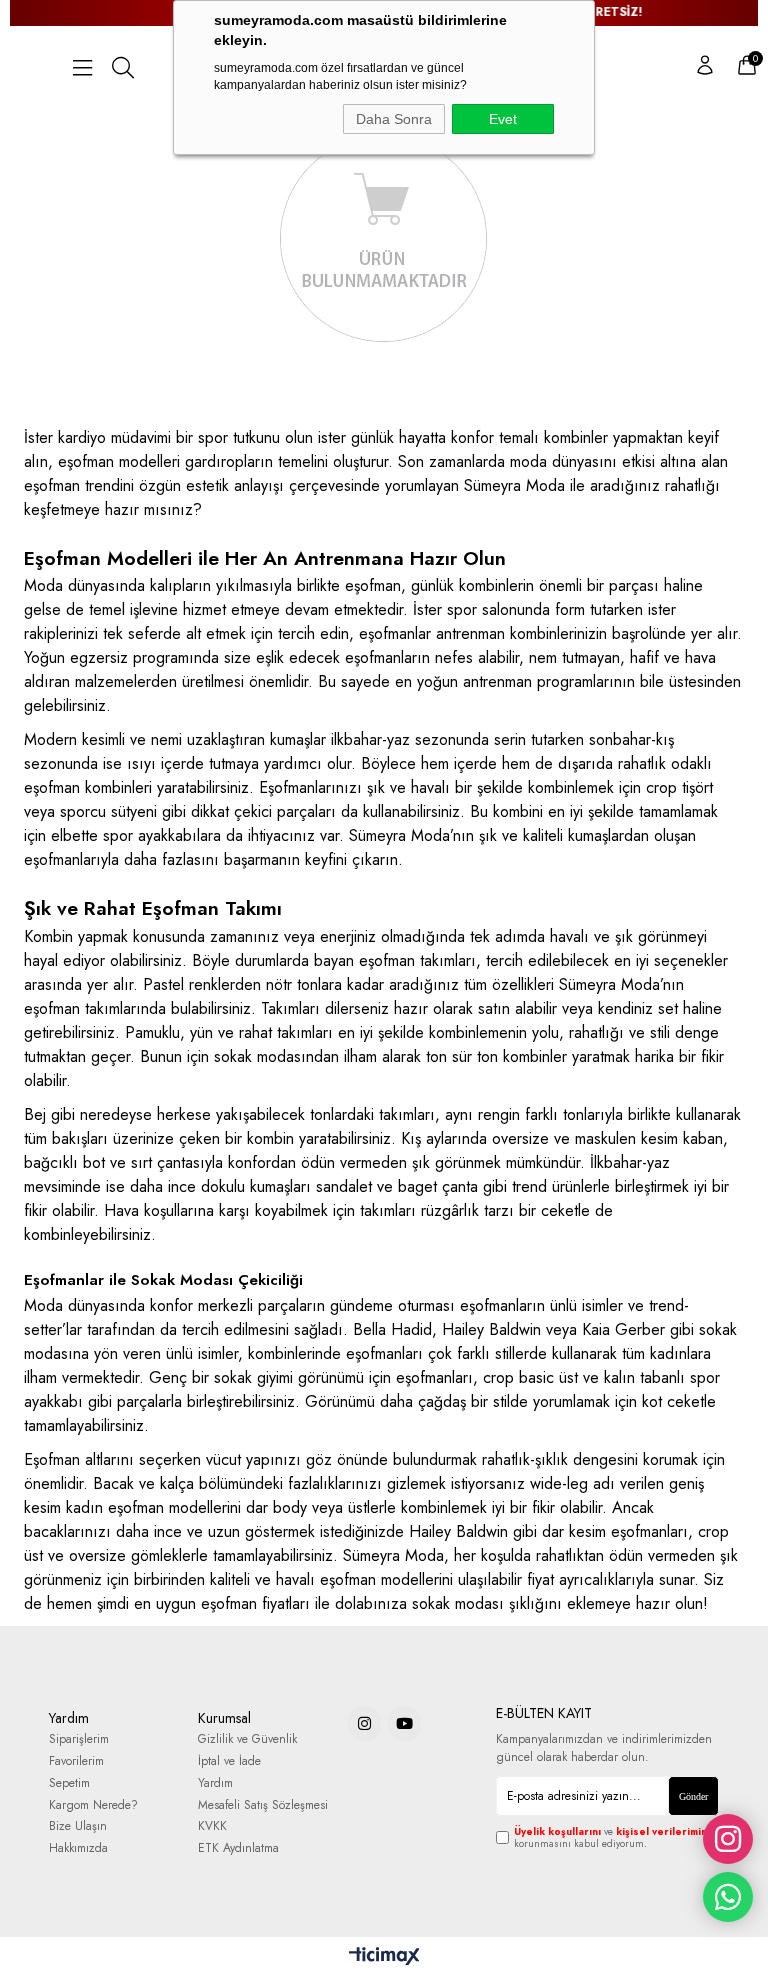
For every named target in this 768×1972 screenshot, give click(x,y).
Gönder (693, 1796)
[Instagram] (364, 1723)
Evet (503, 119)
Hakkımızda (78, 1848)
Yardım (215, 1783)
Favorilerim (76, 1761)
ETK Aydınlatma (238, 1848)
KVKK (212, 1826)
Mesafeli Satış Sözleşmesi (263, 1805)
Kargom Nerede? (93, 1805)
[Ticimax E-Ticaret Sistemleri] (384, 1957)
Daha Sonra (394, 119)
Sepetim (69, 1783)
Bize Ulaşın (78, 1826)
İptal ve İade (229, 1761)
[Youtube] (404, 1723)
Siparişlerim (79, 1739)
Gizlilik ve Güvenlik (247, 1739)
